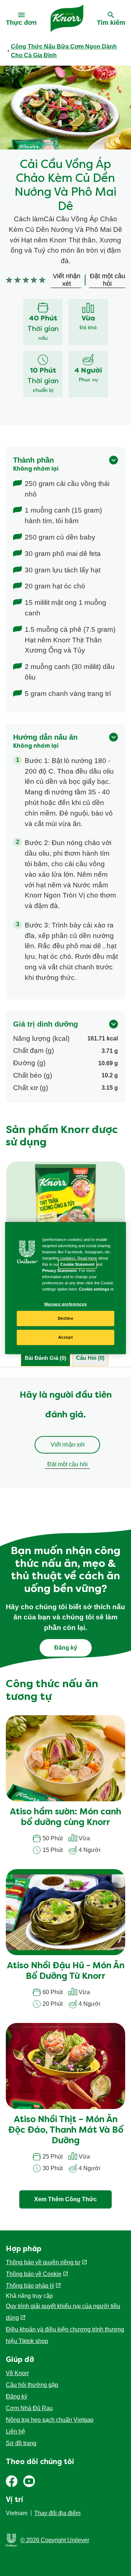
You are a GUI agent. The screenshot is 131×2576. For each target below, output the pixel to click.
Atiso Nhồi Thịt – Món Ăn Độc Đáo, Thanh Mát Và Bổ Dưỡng (66, 2131)
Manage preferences (65, 1304)
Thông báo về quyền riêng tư (43, 2262)
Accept (65, 1337)
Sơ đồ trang (21, 2443)
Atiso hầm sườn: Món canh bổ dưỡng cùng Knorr (65, 1818)
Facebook (12, 2481)
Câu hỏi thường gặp (32, 2385)
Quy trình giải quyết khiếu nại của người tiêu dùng (63, 2312)
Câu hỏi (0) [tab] (90, 1358)
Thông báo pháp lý (30, 2286)
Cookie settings (94, 1289)
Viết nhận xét (68, 1445)
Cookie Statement (78, 1264)
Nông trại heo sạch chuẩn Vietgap (50, 2420)
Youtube (29, 2481)
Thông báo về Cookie (34, 2274)
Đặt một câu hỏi (68, 1464)
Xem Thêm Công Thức (65, 2199)
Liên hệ (15, 2431)
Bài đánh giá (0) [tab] (45, 1358)
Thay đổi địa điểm (57, 2513)
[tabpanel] (65, 1432)
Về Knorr (17, 2373)
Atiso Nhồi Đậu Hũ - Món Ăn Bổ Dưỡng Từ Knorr (66, 1971)
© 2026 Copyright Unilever (55, 2540)
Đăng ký (17, 2396)
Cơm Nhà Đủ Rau (29, 2408)
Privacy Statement (59, 1271)
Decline (66, 1318)
